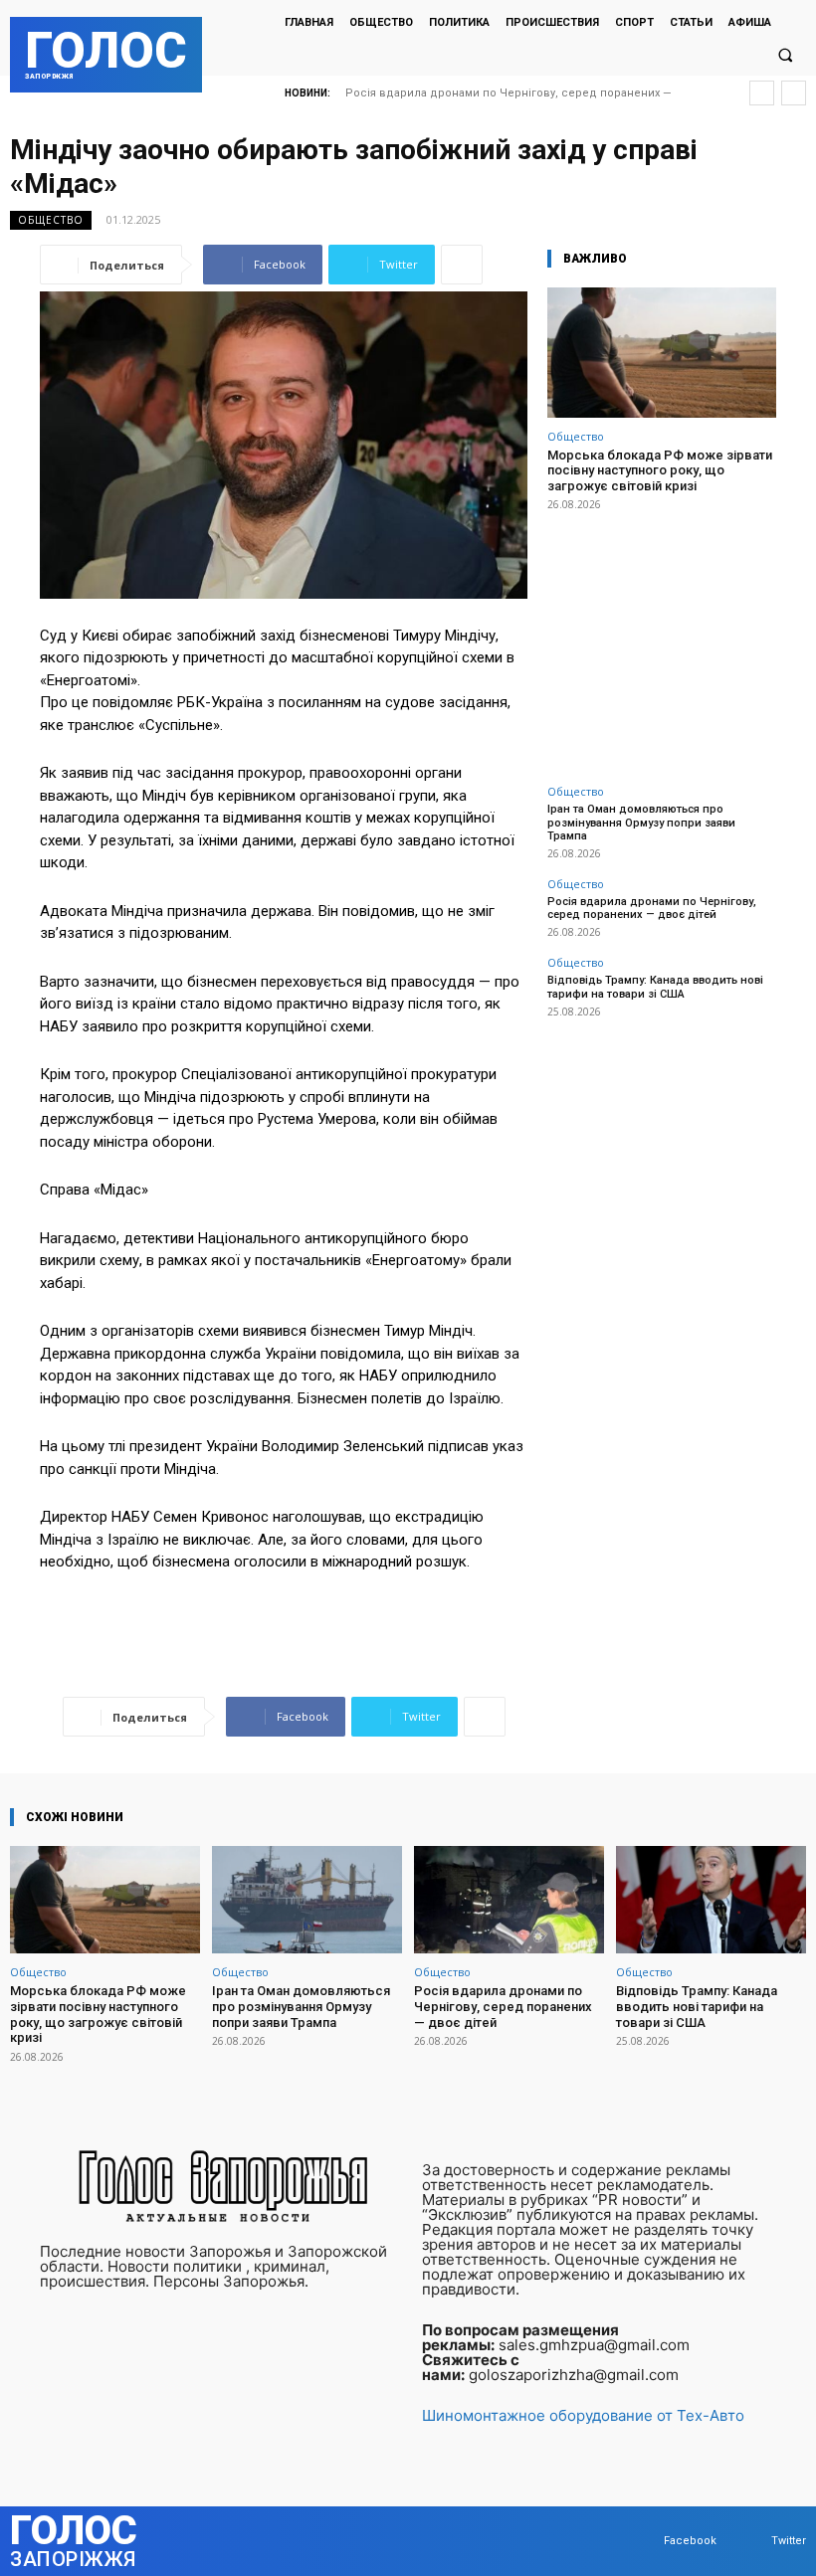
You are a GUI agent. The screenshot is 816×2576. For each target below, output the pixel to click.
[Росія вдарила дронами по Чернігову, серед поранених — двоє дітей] (509, 1900)
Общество (51, 220)
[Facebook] (644, 2541)
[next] (794, 93)
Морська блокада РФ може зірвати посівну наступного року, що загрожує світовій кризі (660, 470)
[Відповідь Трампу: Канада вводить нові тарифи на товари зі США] (711, 1900)
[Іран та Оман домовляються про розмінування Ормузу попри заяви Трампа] (307, 1900)
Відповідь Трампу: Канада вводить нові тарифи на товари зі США (655, 987)
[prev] (762, 93)
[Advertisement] (662, 637)
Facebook (690, 2541)
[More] (462, 265)
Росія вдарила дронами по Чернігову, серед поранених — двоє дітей (652, 908)
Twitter (789, 2541)
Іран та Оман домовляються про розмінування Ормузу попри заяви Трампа (641, 822)
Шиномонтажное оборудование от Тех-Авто (583, 2415)
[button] (785, 56)
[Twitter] (752, 2541)
